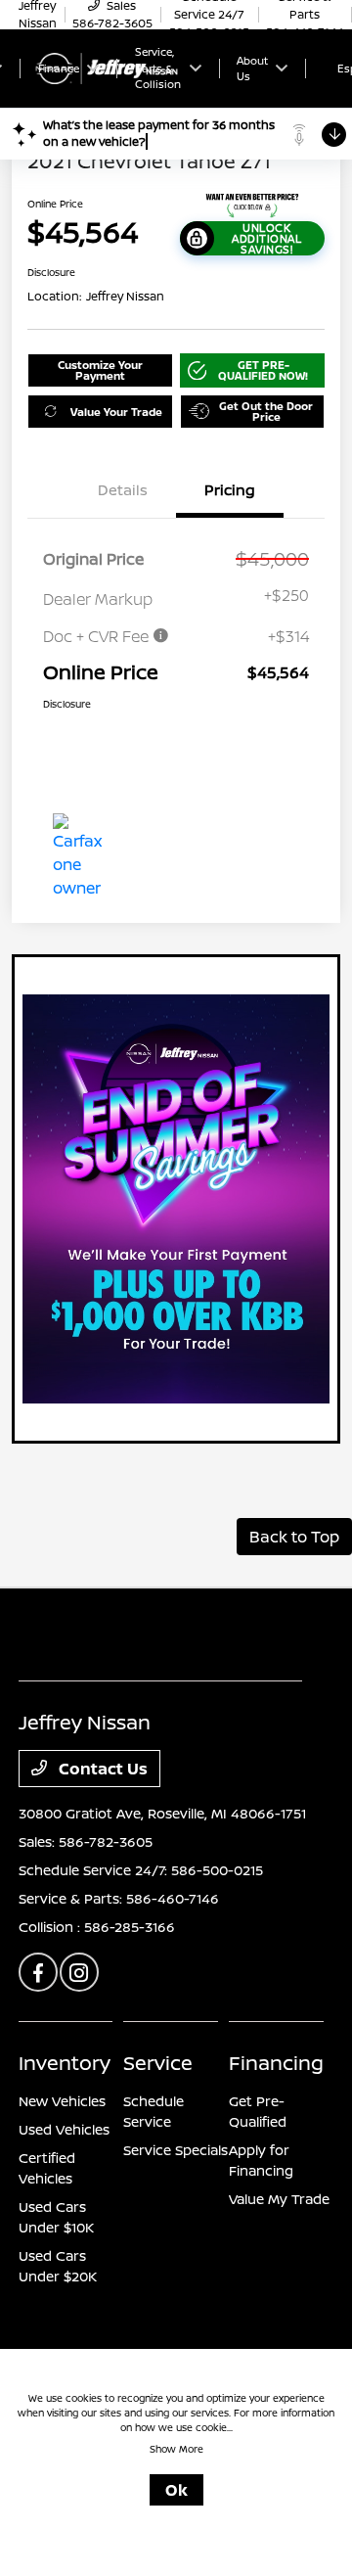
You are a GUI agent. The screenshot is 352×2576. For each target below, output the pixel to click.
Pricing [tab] (230, 490)
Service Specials (176, 2150)
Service (158, 2063)
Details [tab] (123, 490)
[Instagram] (79, 1972)
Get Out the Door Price (266, 411)
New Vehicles (62, 2101)
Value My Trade (279, 2199)
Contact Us (101, 1769)
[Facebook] (38, 1972)
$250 (290, 595)
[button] (253, 370)
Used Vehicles (64, 2129)
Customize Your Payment (100, 370)
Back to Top (294, 1537)
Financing (276, 2063)
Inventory (65, 2063)
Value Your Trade (116, 412)
